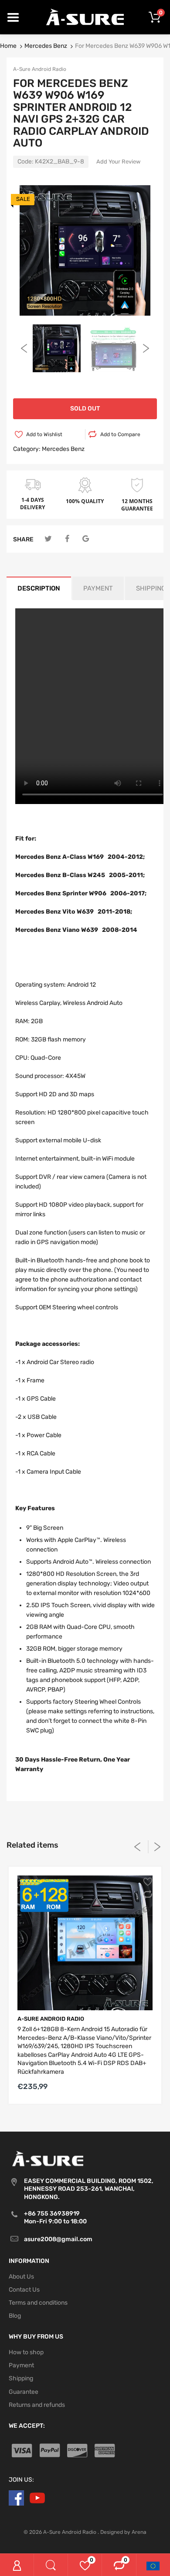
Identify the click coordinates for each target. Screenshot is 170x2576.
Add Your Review (118, 162)
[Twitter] (48, 539)
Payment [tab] (98, 588)
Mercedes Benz (46, 46)
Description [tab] (39, 588)
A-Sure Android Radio (40, 69)
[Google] (86, 539)
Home (8, 46)
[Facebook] (67, 539)
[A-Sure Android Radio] (85, 17)
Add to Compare (120, 434)
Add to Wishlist (44, 434)
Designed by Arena (123, 2532)
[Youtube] (37, 2498)
